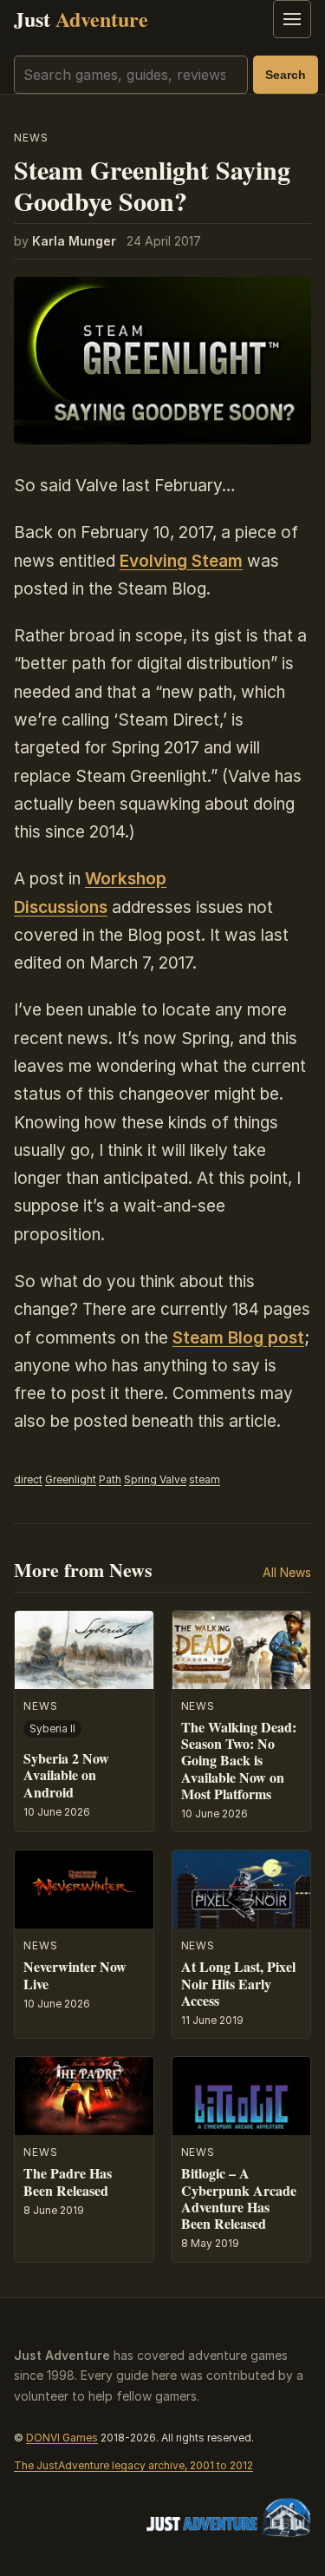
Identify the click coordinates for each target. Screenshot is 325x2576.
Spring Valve (155, 1479)
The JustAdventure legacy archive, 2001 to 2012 (133, 2465)
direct (28, 1479)
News (31, 138)
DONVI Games (62, 2438)
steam (205, 1479)
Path (110, 1479)
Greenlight (71, 1479)
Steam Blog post (238, 1338)
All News (287, 1572)
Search (286, 75)
